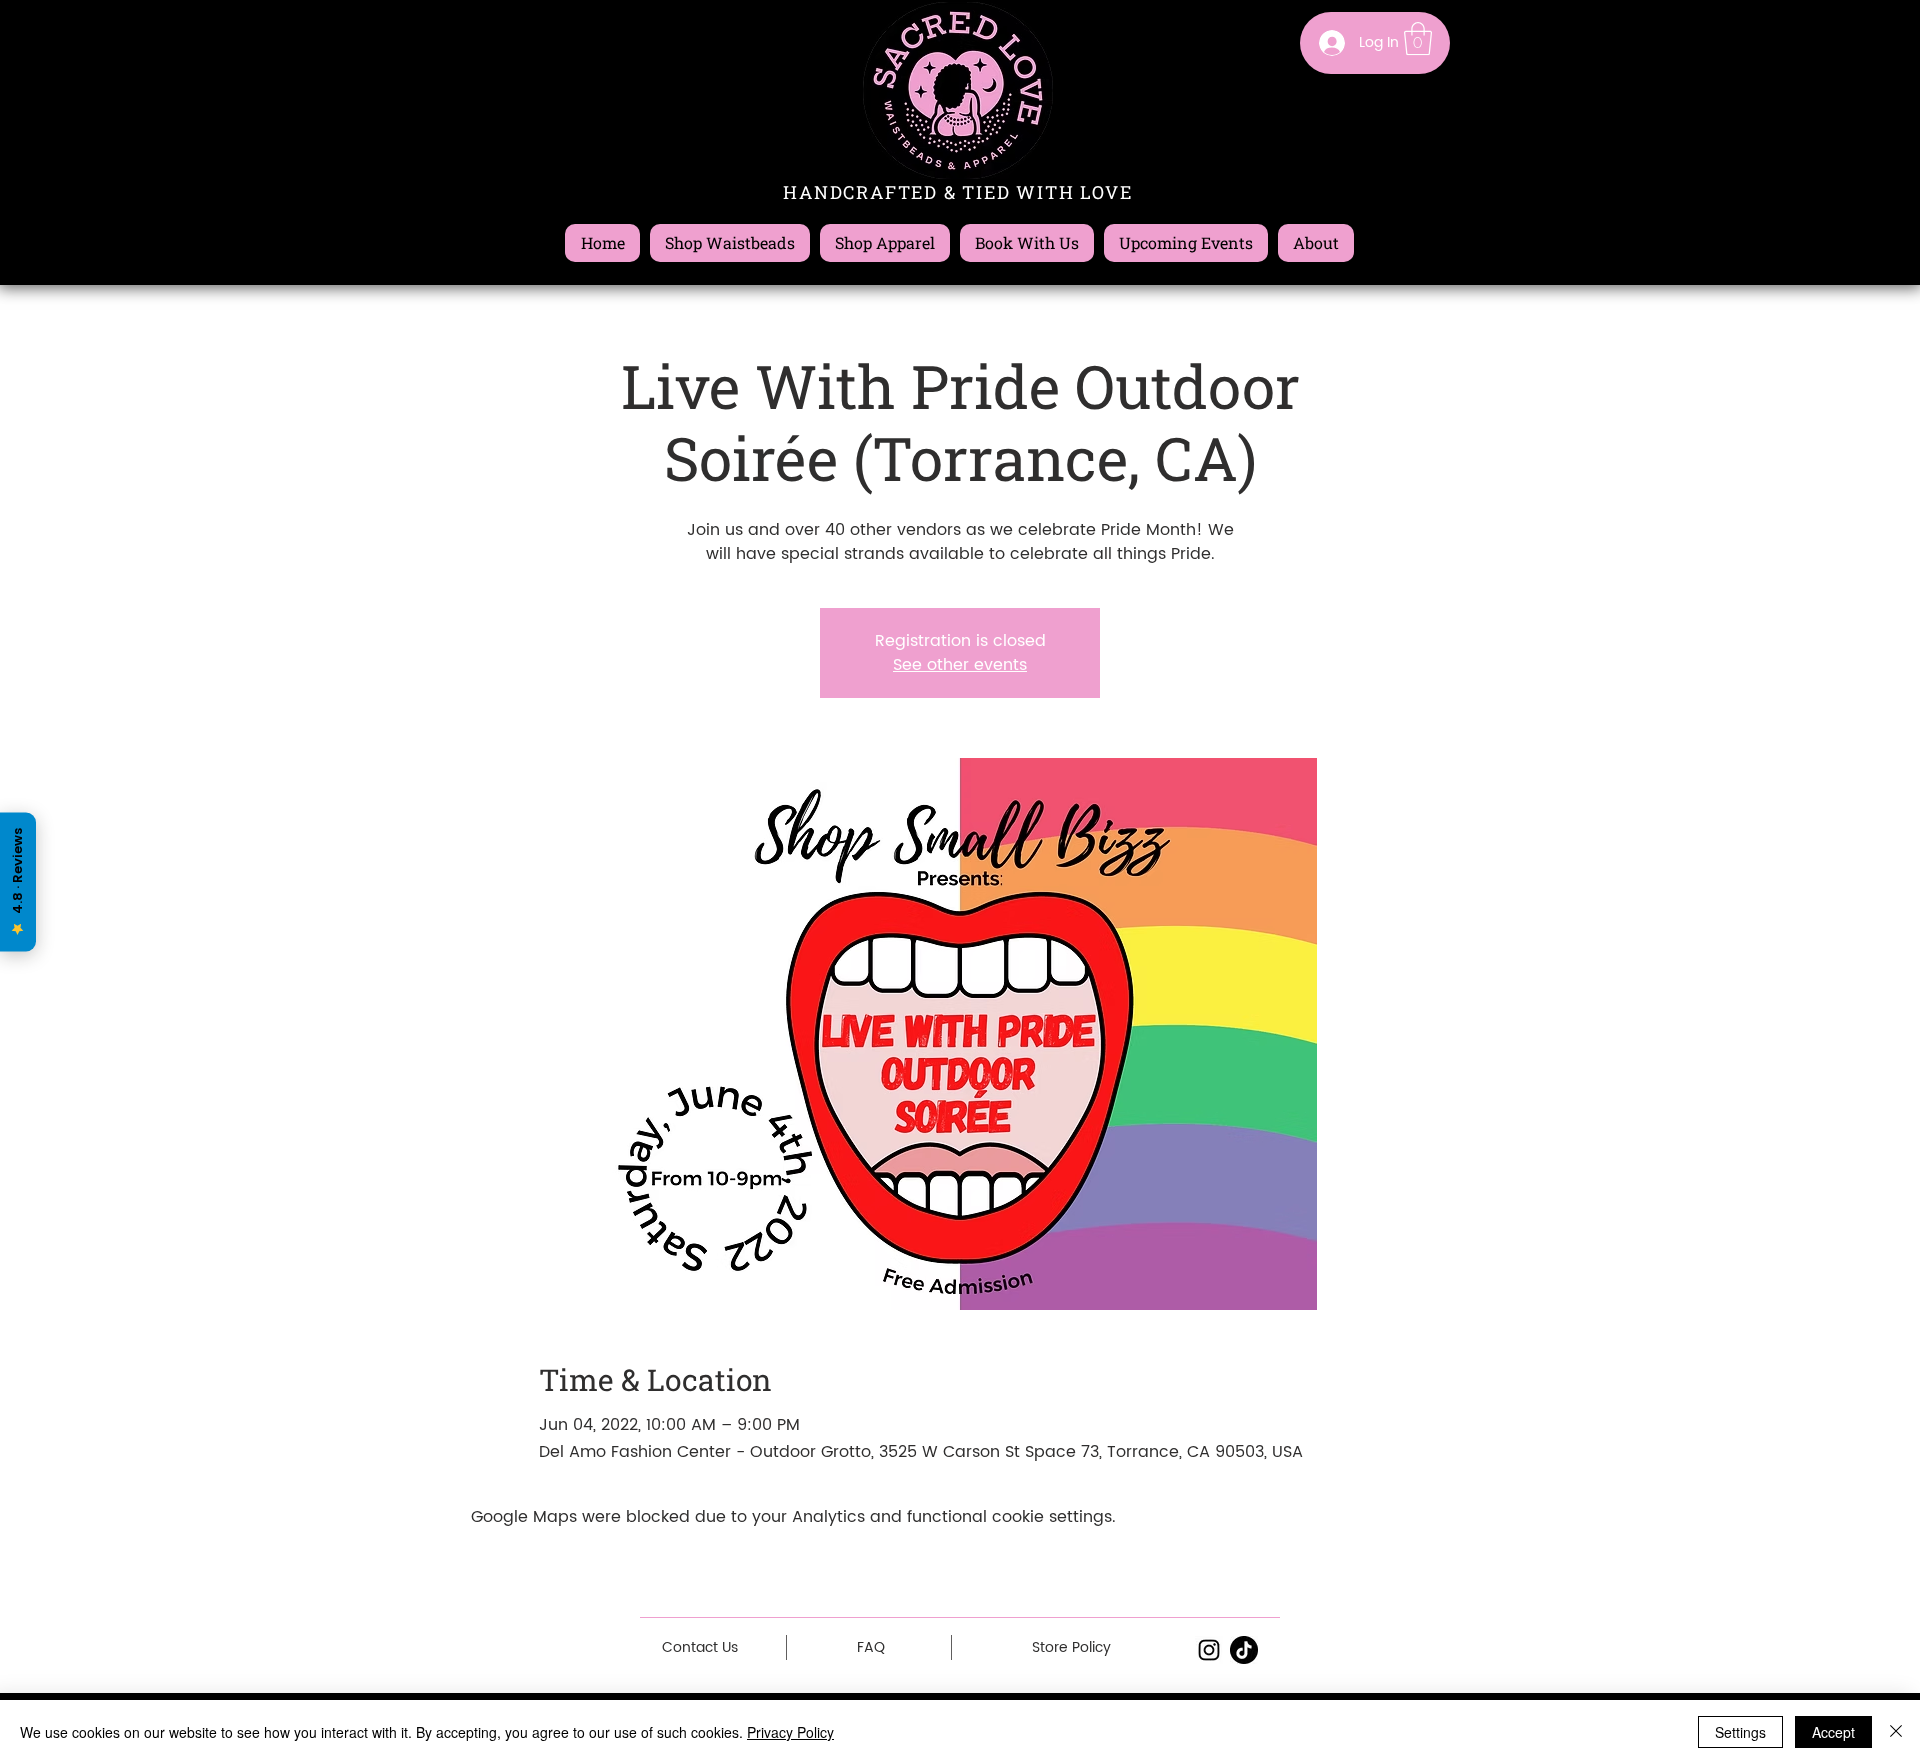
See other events (960, 665)
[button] (1418, 38)
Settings (1740, 1732)
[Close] (1896, 1732)
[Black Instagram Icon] (1209, 1650)
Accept (1833, 1732)
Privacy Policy (790, 1732)
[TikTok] (1244, 1650)
